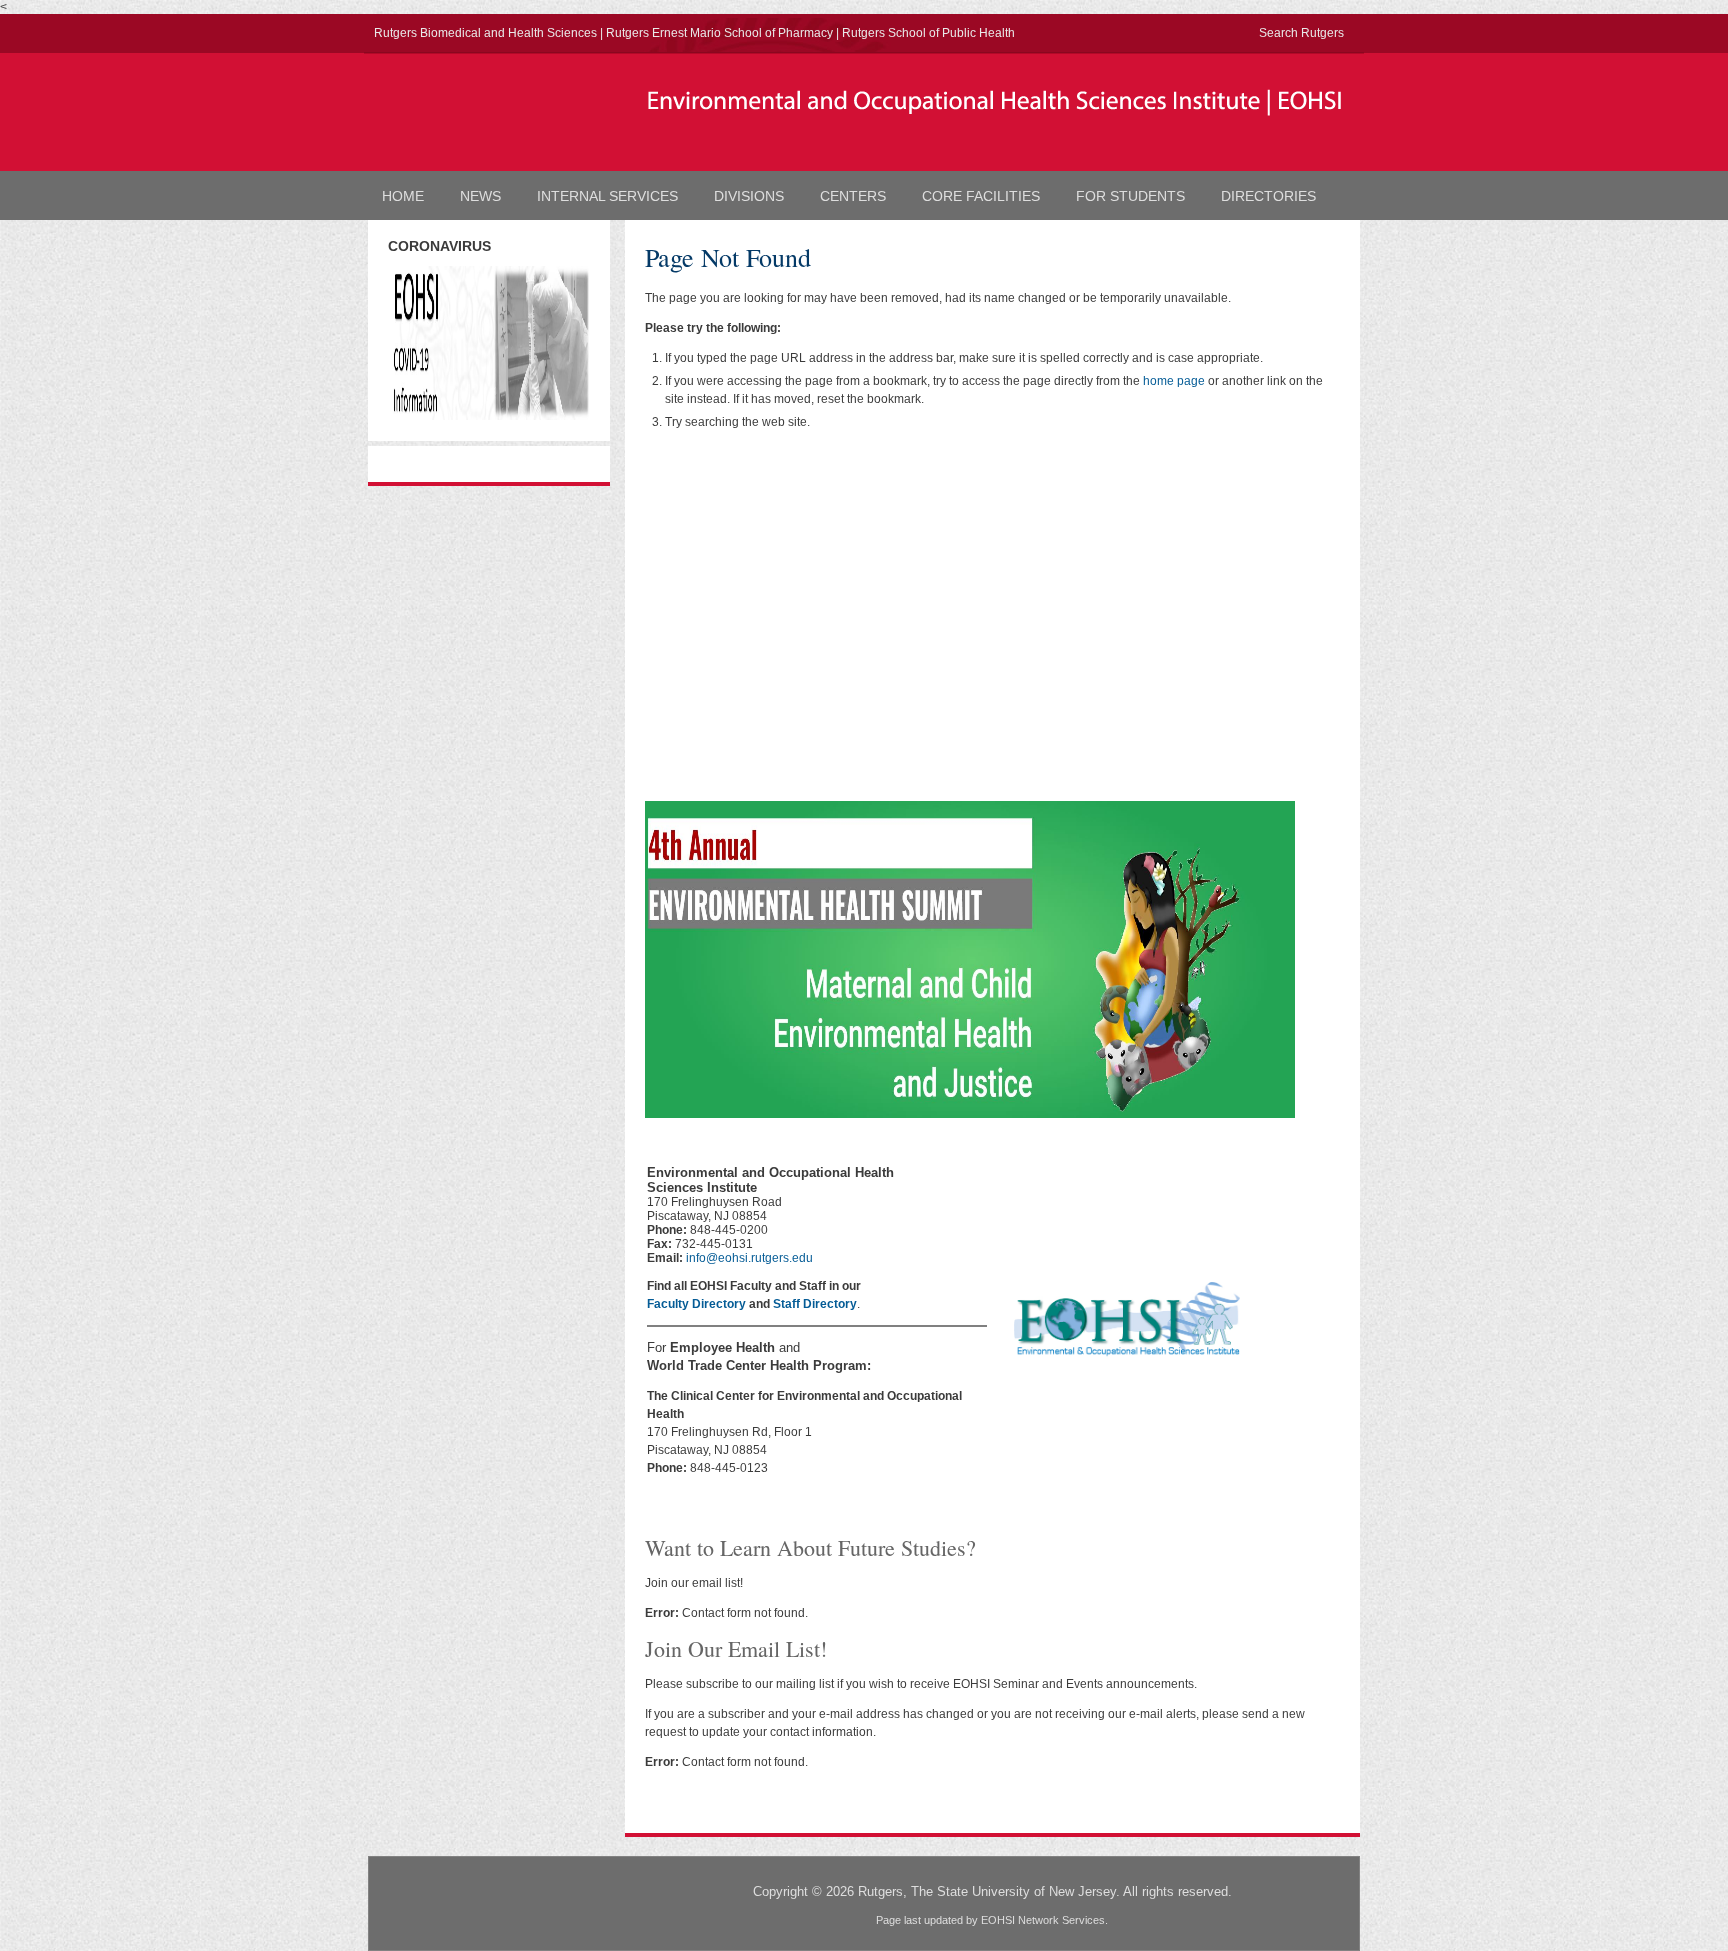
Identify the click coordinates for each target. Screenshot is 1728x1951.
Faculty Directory (696, 1304)
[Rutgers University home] (489, 110)
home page (1174, 381)
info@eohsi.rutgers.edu (749, 1258)
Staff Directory (815, 1304)
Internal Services (607, 196)
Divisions (749, 196)
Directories (1268, 196)
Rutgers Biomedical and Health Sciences (485, 33)
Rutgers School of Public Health (928, 33)
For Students (1130, 196)
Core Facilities (981, 196)
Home (403, 196)
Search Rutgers (1301, 33)
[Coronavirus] (489, 416)
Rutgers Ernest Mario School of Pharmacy (719, 33)
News (480, 196)
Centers (853, 196)
